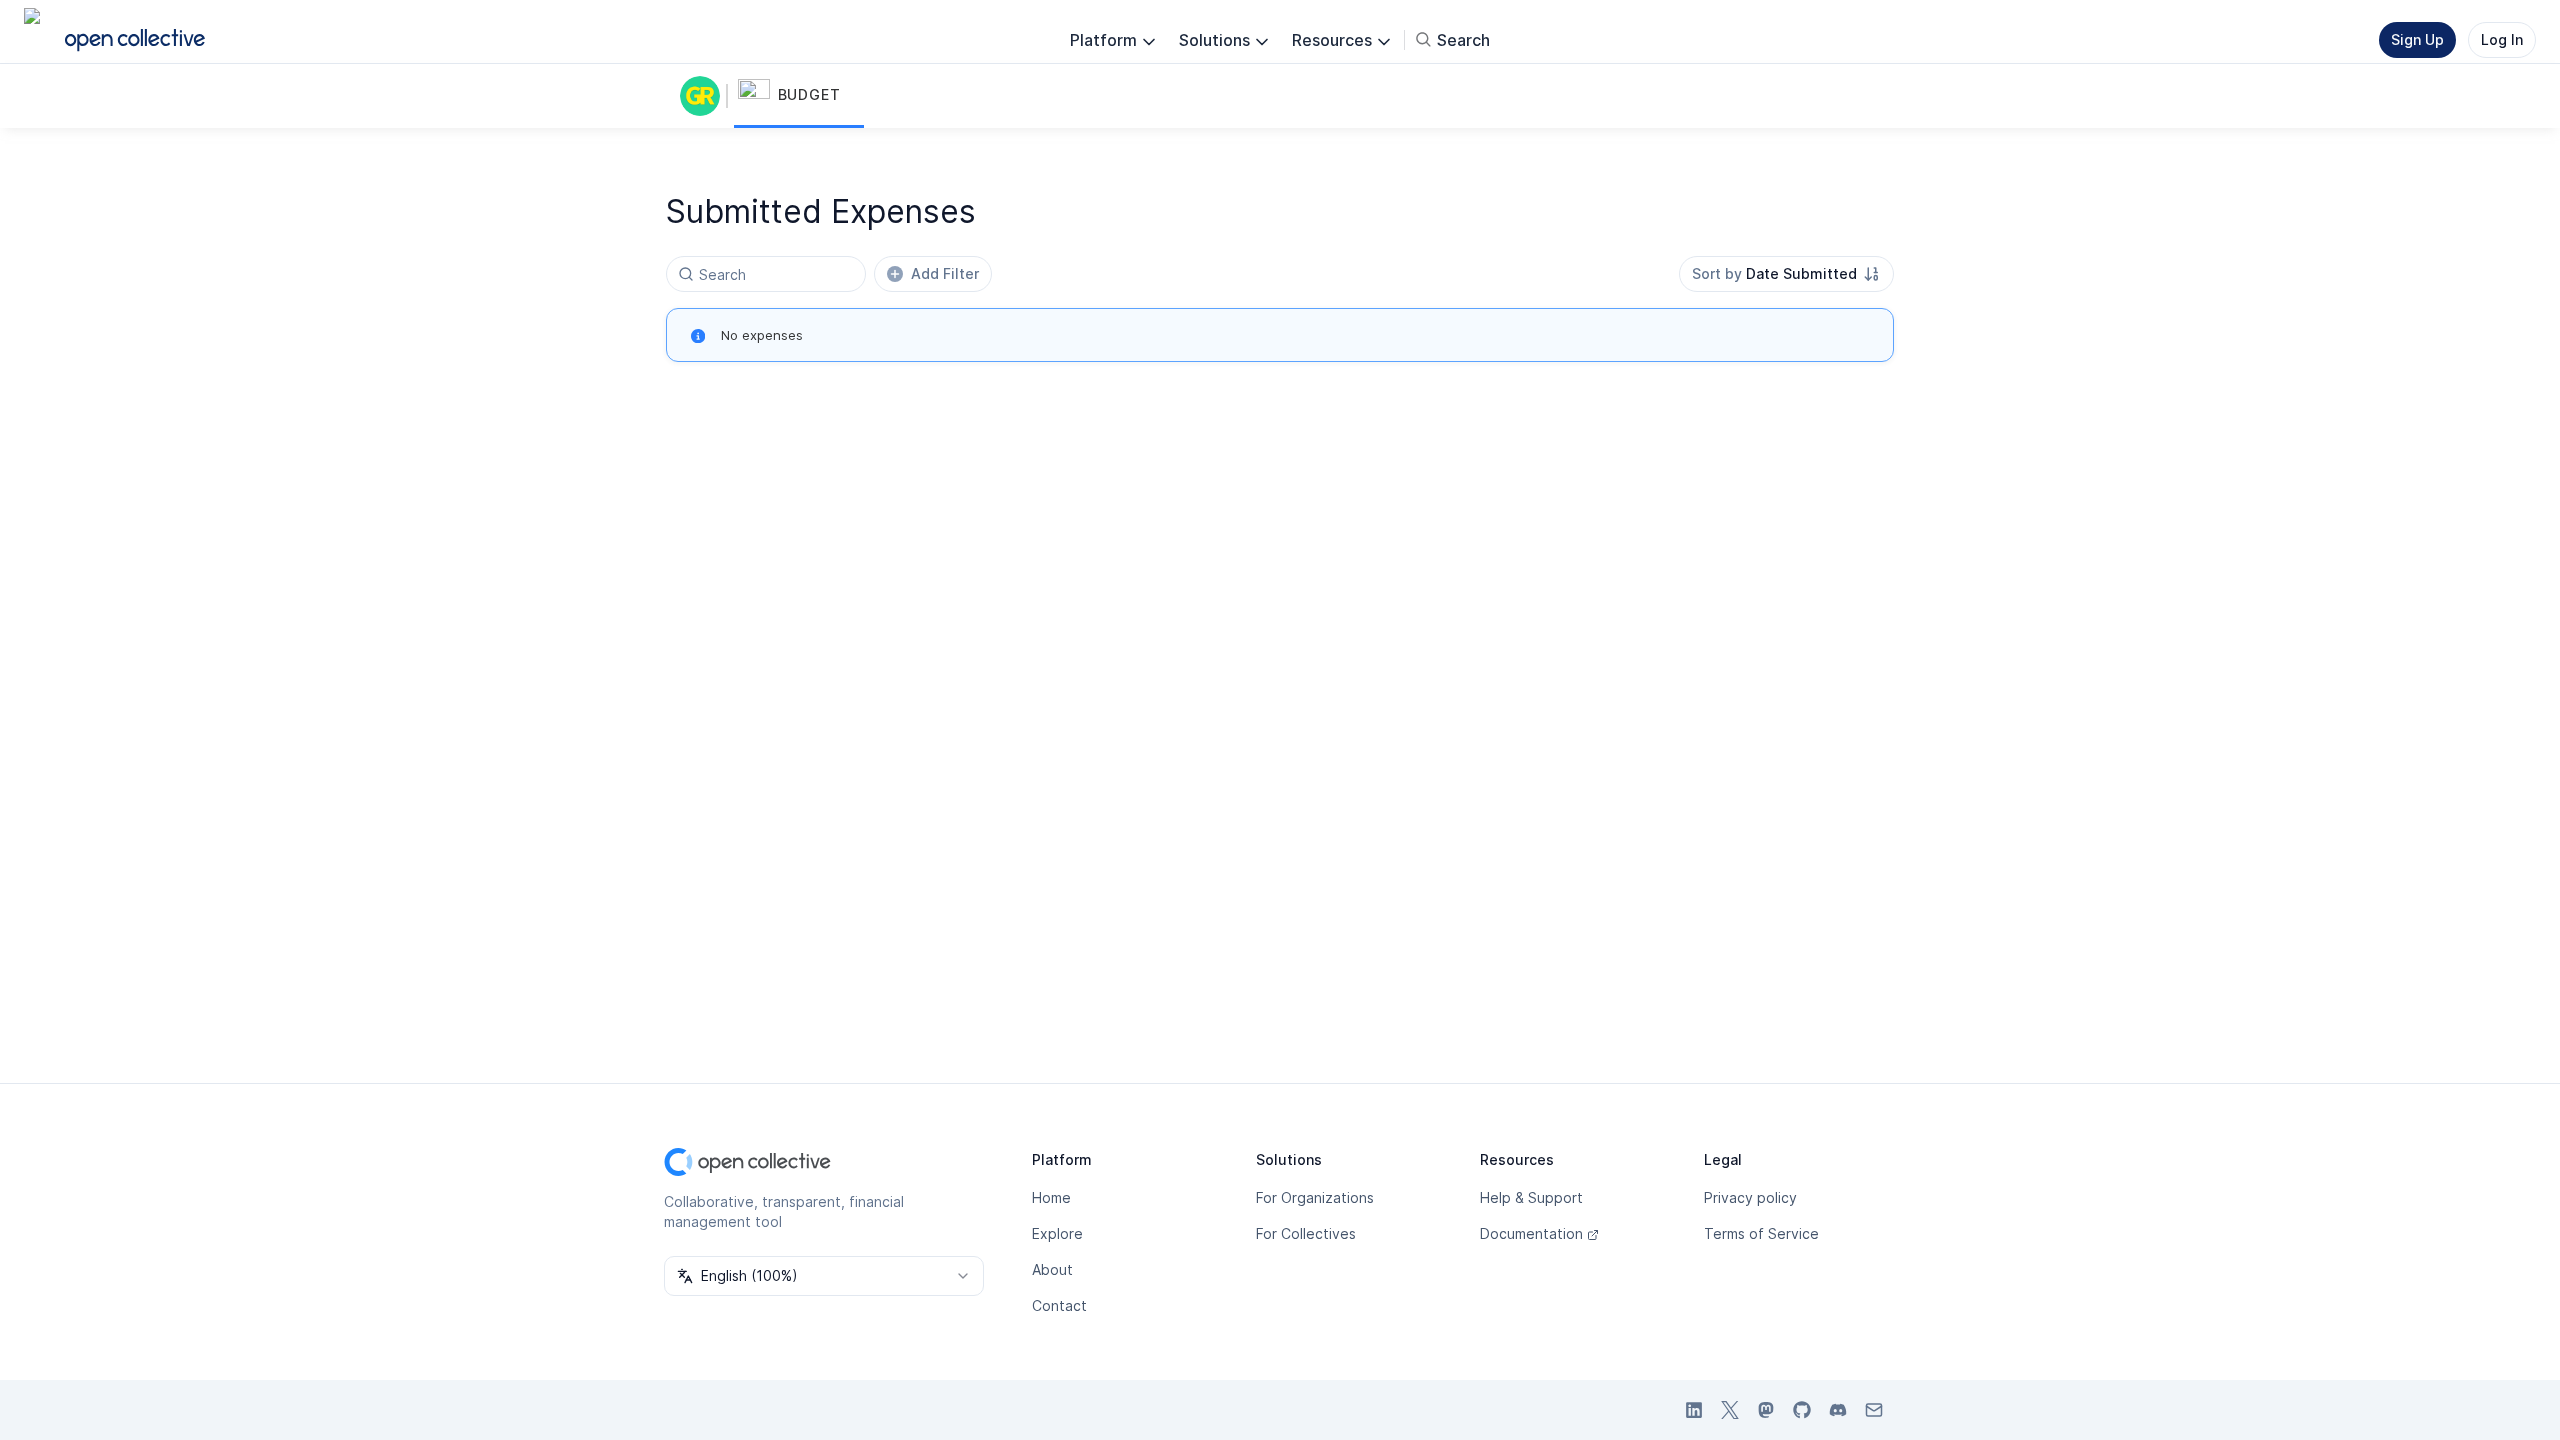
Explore (1057, 1233)
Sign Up (2417, 39)
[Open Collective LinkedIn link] (1694, 1410)
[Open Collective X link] (1730, 1410)
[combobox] (1786, 274)
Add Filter (945, 273)
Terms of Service (1761, 1233)
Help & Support (1531, 1197)
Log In (2502, 39)
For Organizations (1315, 1197)
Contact (1059, 1305)
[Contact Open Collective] (1874, 1410)
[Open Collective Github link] (1802, 1410)
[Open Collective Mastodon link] (1766, 1410)
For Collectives (1306, 1233)
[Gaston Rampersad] (704, 96)
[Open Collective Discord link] (1838, 1410)
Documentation (1531, 1233)
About (1052, 1269)
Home (1051, 1197)
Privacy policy (1750, 1197)
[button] (799, 96)
